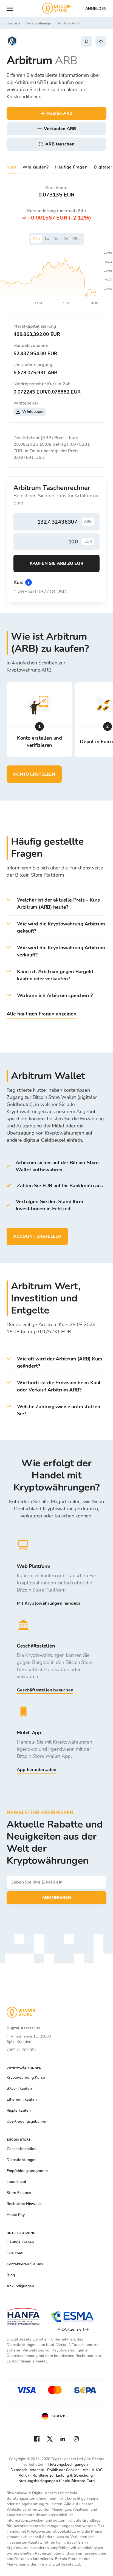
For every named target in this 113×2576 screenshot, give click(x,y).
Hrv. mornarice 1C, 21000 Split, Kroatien (29, 2039)
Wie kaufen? (36, 167)
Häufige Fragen (71, 167)
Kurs (11, 167)
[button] (56, 904)
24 (36, 239)
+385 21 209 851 (21, 2050)
